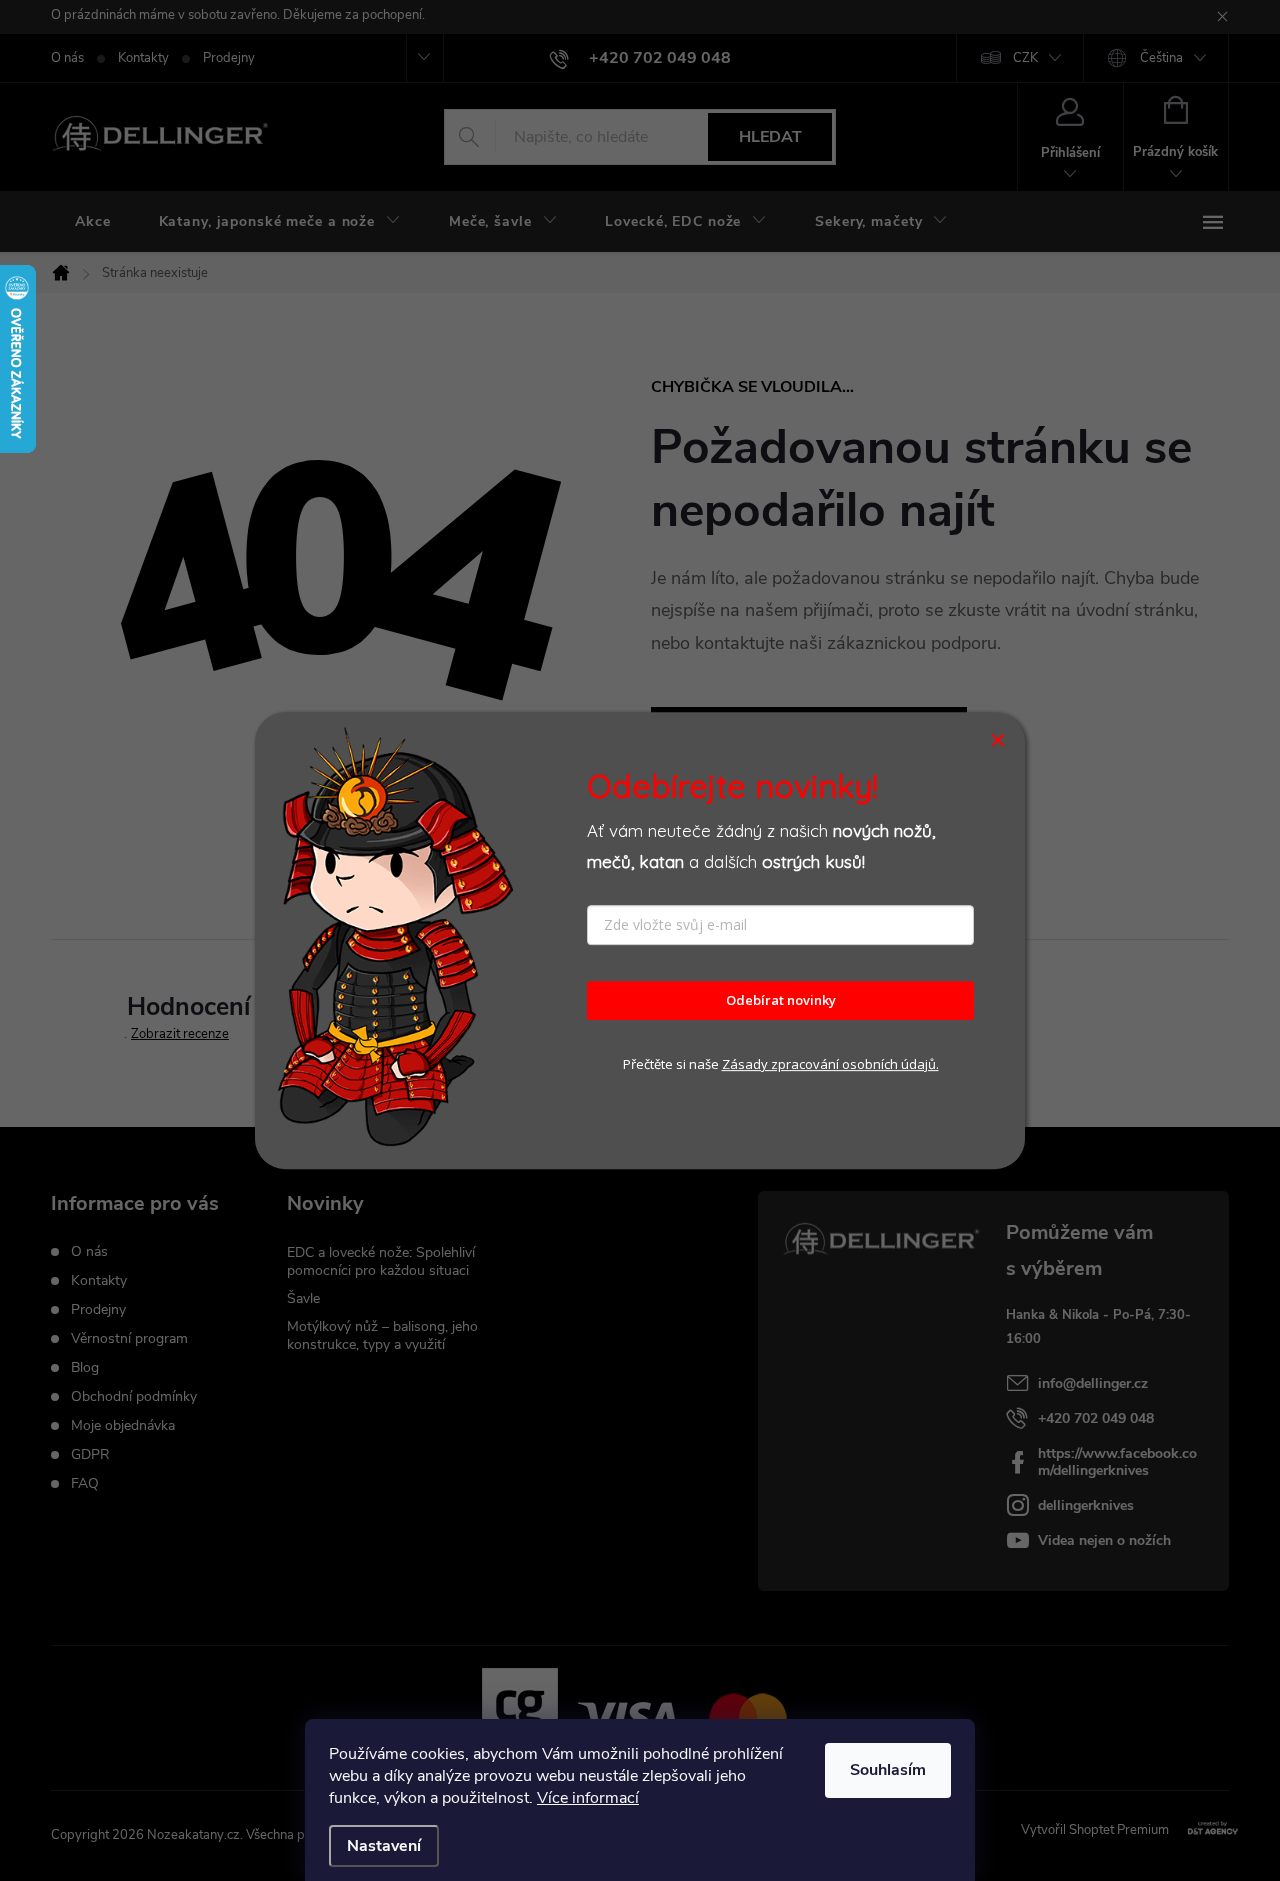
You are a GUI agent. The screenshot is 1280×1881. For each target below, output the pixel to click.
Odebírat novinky (781, 1001)
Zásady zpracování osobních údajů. (830, 1064)
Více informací (588, 1798)
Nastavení (384, 1846)
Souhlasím (888, 1770)
